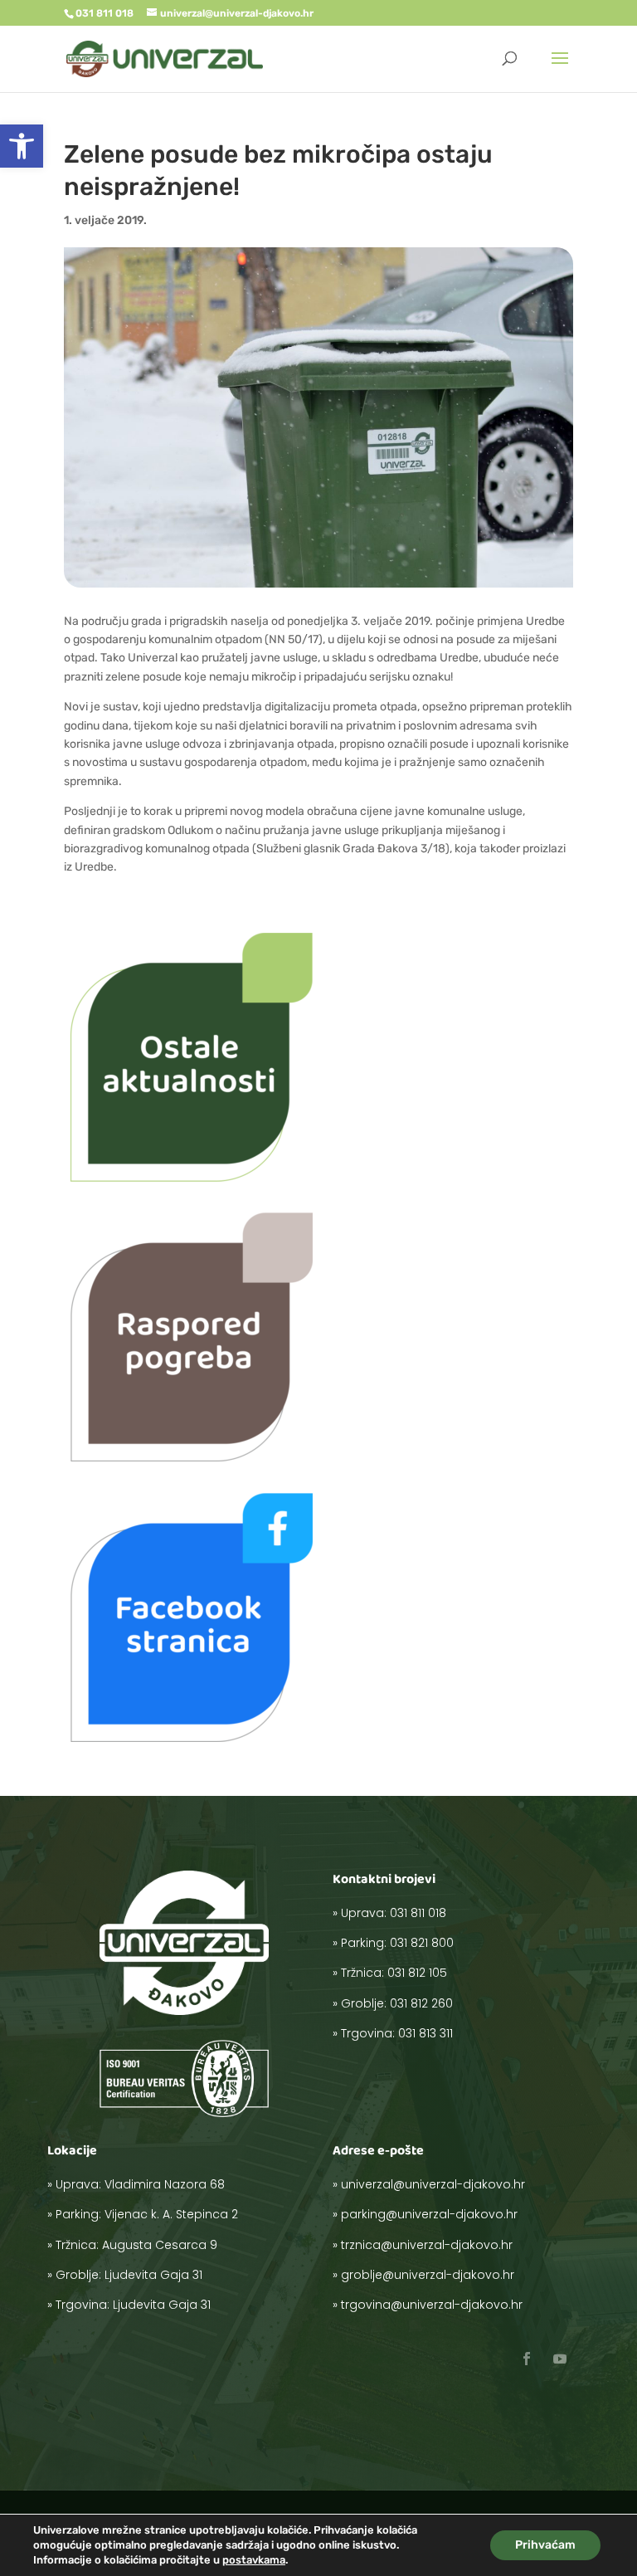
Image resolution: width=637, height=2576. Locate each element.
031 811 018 (418, 1913)
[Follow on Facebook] (527, 2359)
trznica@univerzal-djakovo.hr (427, 2245)
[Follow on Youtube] (560, 2359)
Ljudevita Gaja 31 (153, 2275)
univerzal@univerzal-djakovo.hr (433, 2184)
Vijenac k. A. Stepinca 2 (171, 2214)
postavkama (254, 2560)
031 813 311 (425, 2033)
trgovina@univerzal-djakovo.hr (432, 2305)
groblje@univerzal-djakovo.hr (428, 2275)
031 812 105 (417, 1973)
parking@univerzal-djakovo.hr (429, 2214)
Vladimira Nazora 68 (165, 2184)
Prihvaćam (545, 2545)
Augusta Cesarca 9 (160, 2245)
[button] (22, 146)
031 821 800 (422, 1943)
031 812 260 (421, 2003)
